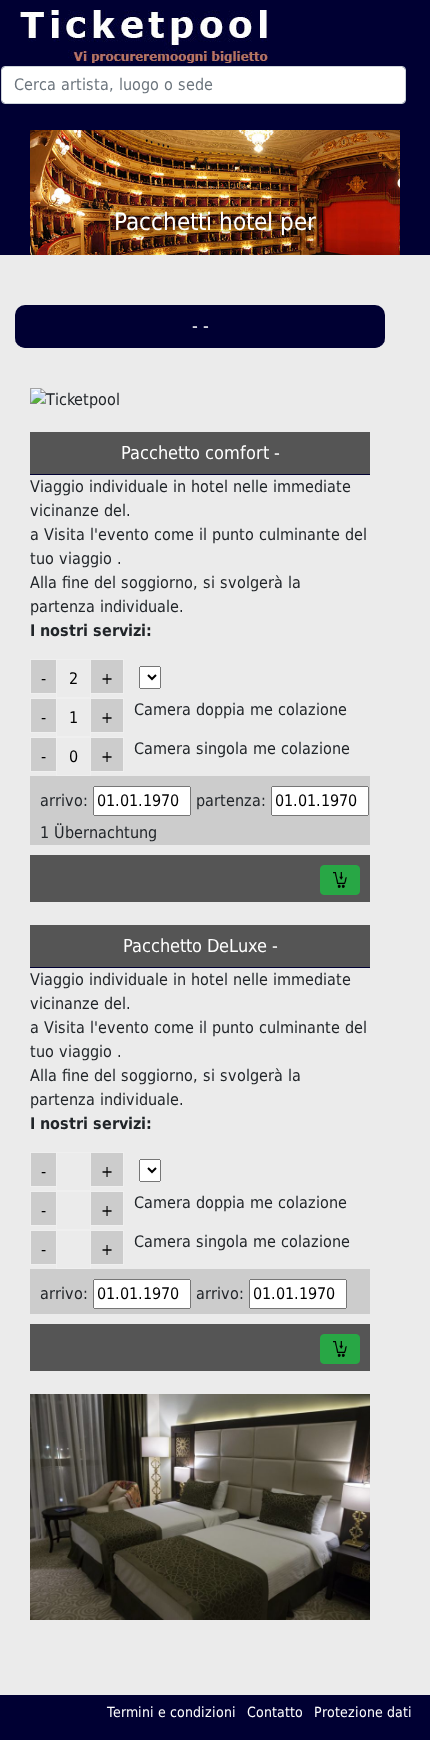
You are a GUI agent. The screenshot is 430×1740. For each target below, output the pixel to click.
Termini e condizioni (171, 1712)
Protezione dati (363, 1712)
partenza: (231, 800)
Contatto (275, 1712)
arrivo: (64, 800)
